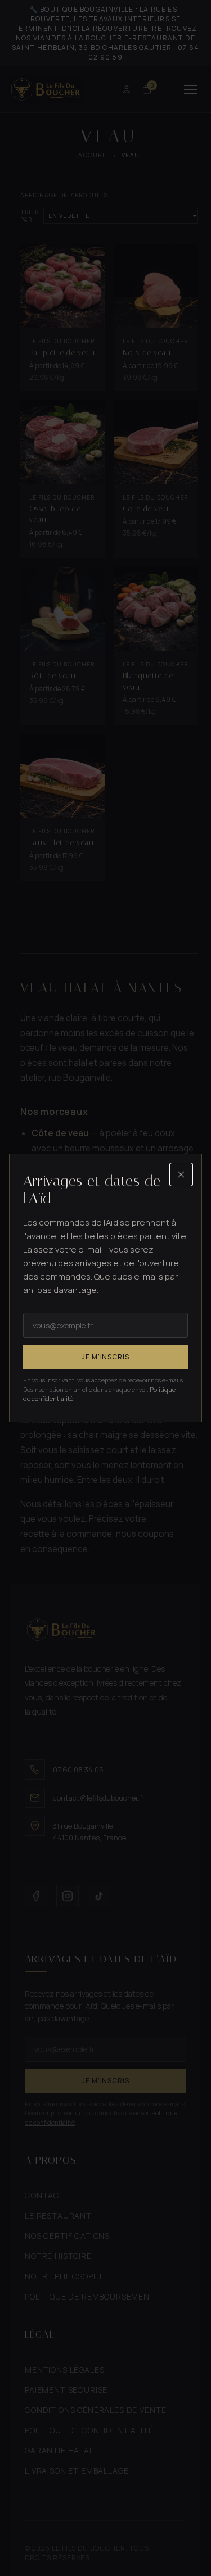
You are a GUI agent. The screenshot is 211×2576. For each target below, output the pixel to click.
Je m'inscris (106, 1357)
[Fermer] (181, 1174)
